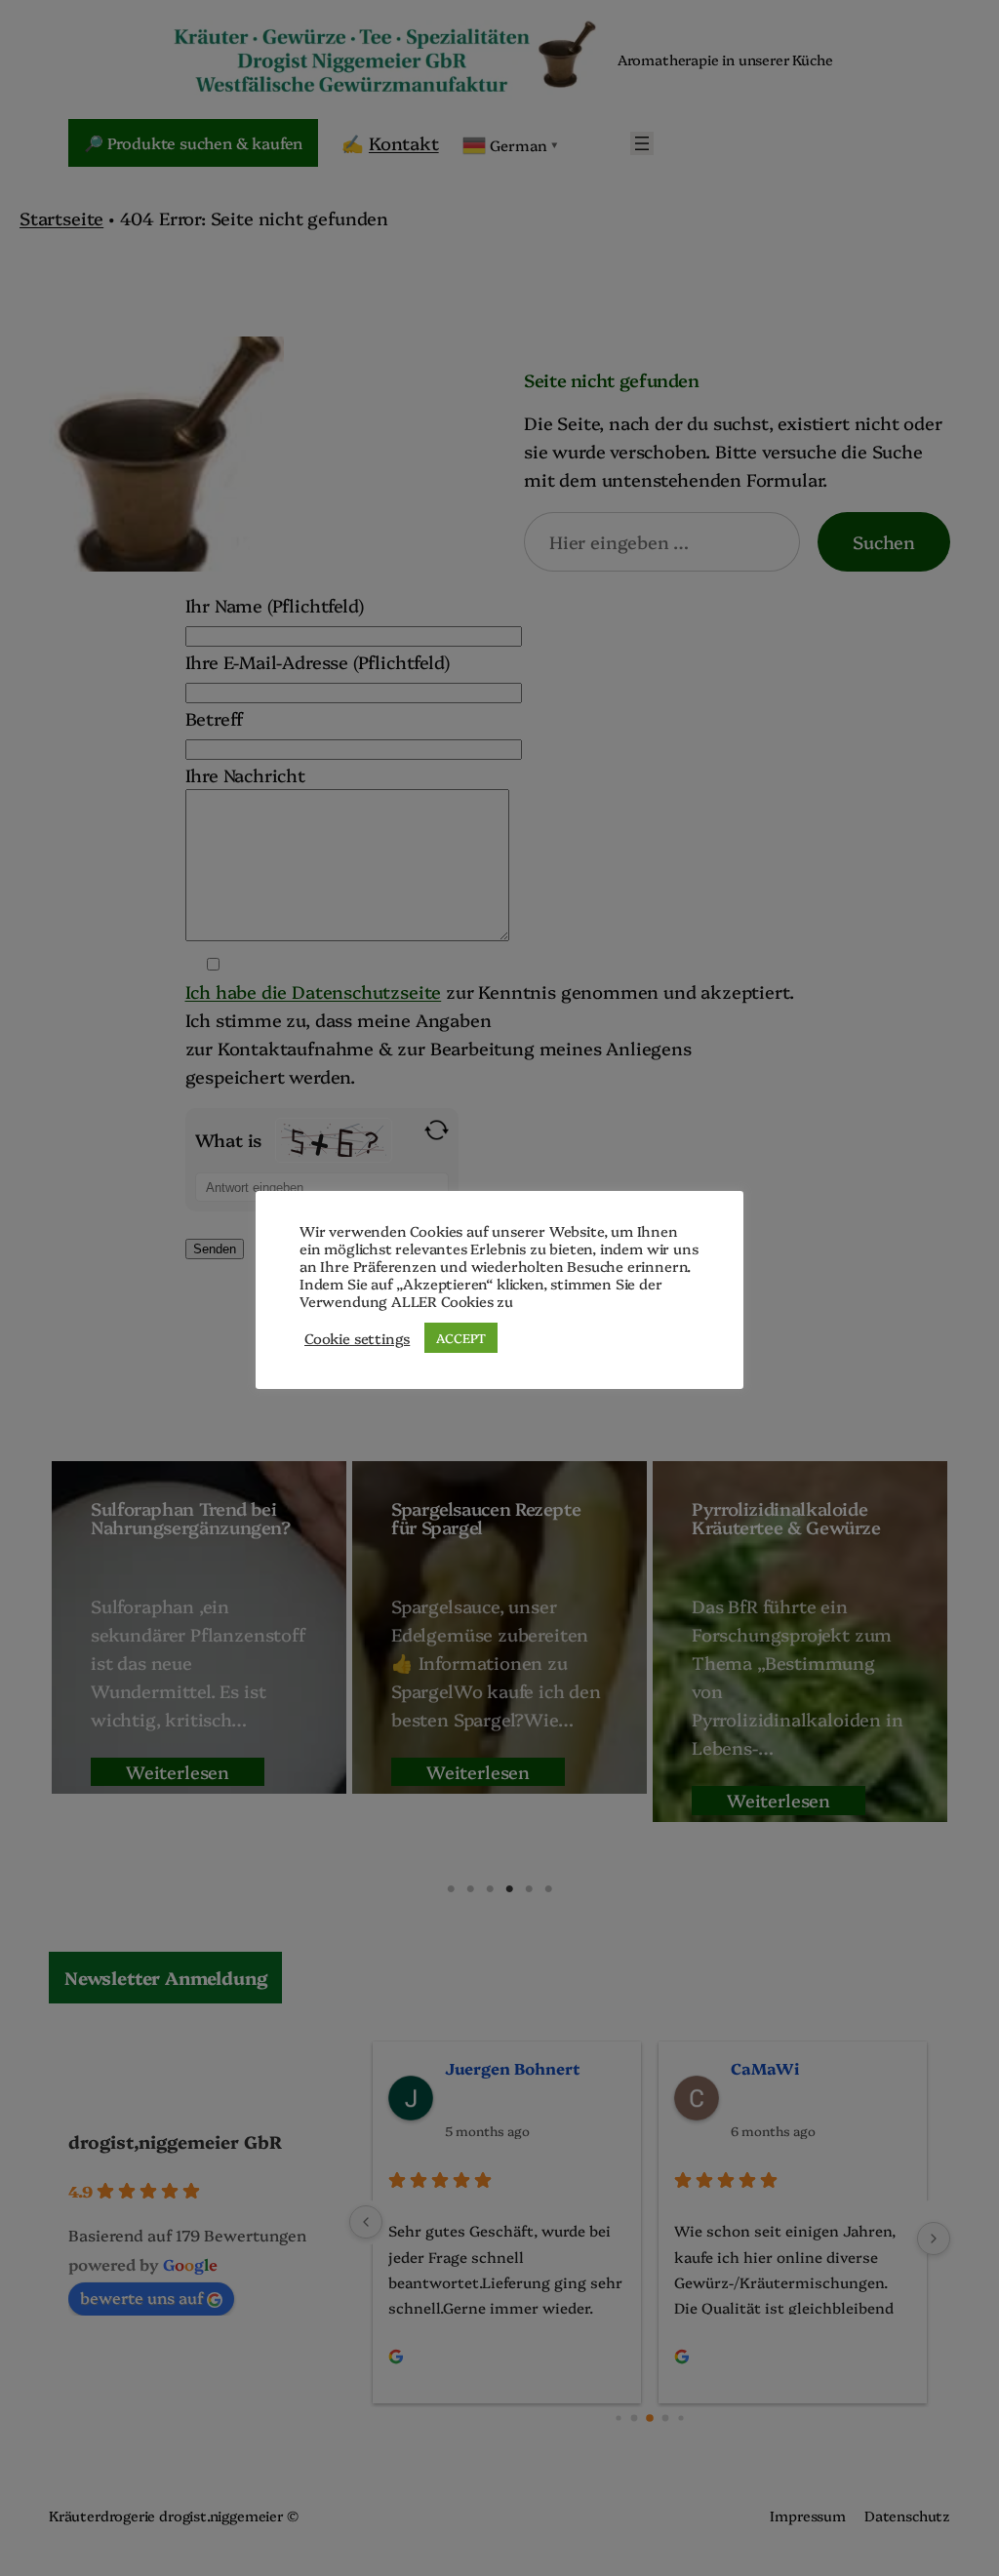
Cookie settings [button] (357, 1338)
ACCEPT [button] (461, 1337)
